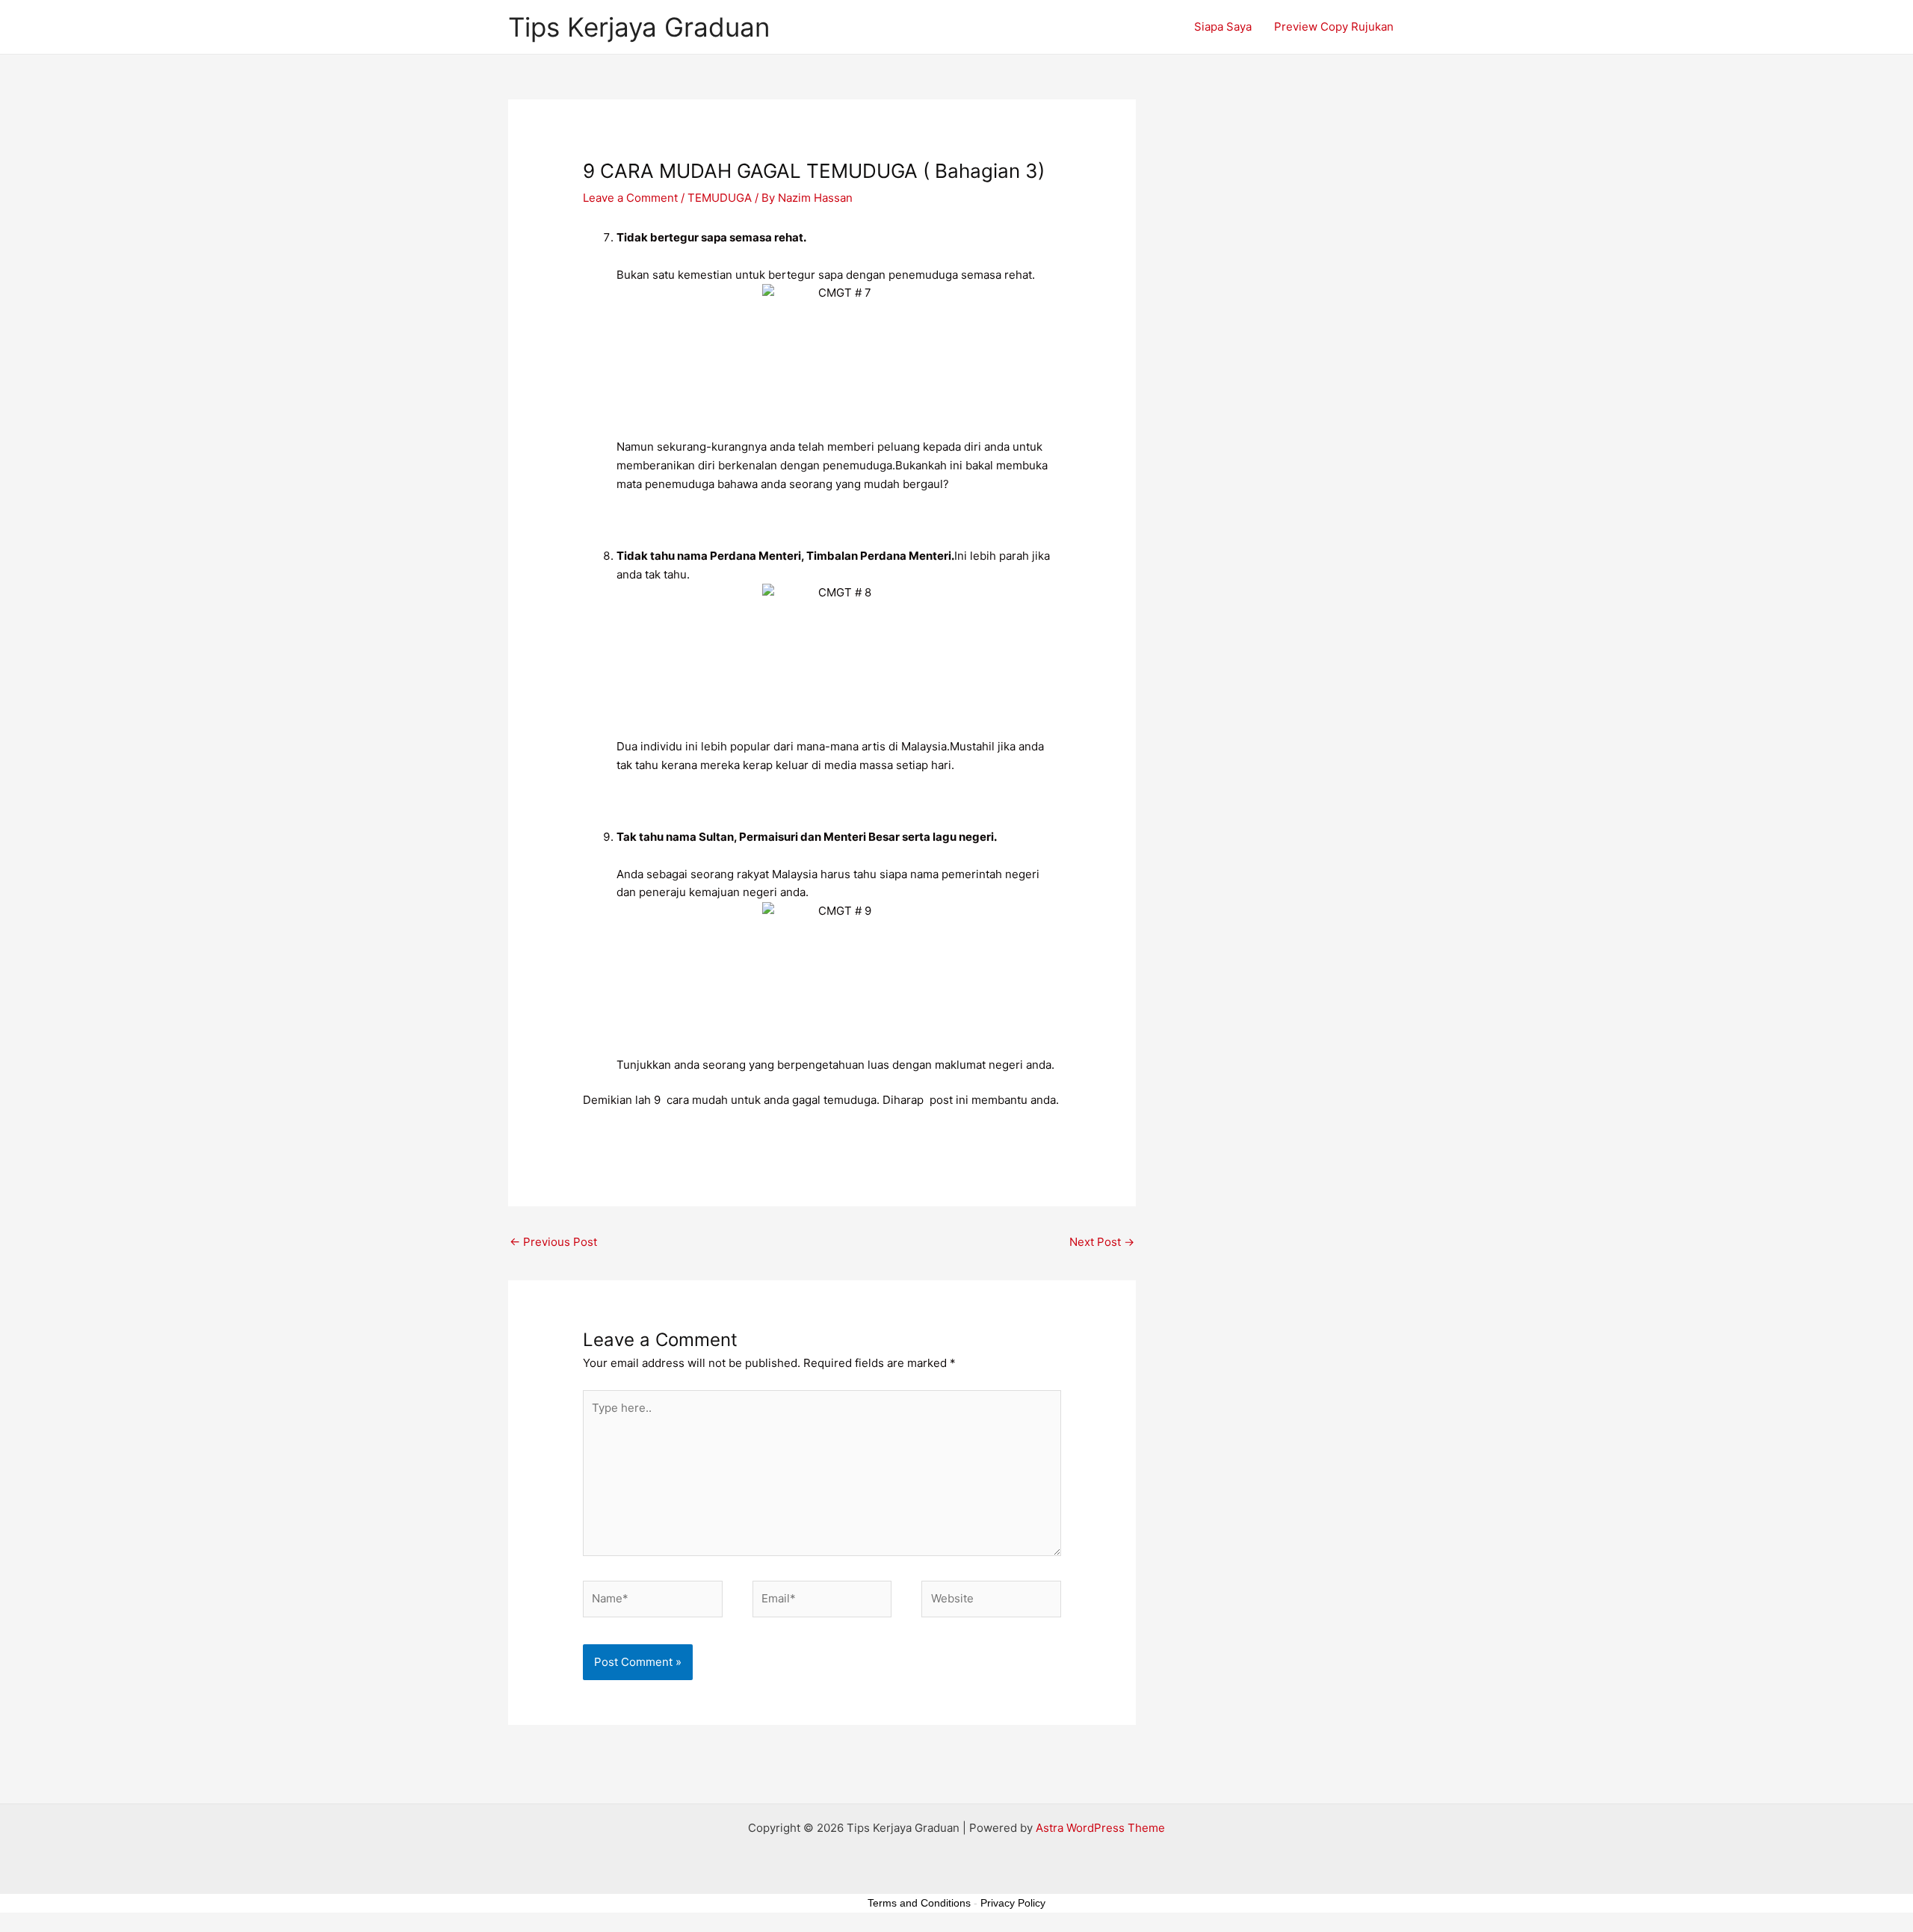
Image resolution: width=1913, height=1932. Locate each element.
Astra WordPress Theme (1100, 1828)
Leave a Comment (630, 198)
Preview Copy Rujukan (1334, 27)
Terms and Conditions (919, 1903)
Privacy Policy (1013, 1903)
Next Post (1102, 1242)
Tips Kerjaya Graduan (639, 27)
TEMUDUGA (720, 198)
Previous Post (553, 1242)
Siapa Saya (1223, 27)
